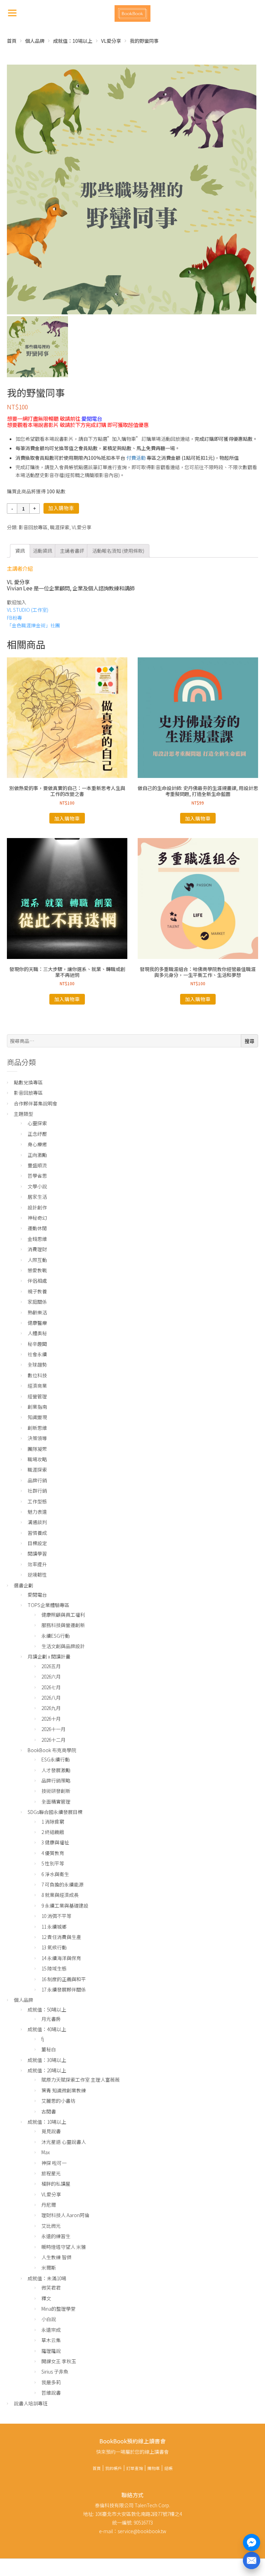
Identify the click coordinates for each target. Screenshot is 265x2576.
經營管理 (37, 1396)
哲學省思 (37, 1176)
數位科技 (37, 1375)
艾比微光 (51, 2226)
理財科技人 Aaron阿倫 (65, 2215)
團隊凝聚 (37, 1449)
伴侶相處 (37, 1281)
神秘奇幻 (37, 1218)
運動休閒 (37, 1228)
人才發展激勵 (56, 1770)
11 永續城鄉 (54, 1927)
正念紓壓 (37, 1134)
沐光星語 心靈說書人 (64, 2142)
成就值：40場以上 (47, 2029)
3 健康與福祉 (55, 1842)
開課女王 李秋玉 (59, 2361)
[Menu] (12, 12)
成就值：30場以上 (47, 2060)
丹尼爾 (49, 2205)
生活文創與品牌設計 (63, 1646)
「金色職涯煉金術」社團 (33, 625)
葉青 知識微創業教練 (64, 2090)
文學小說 (37, 1186)
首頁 (12, 41)
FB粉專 (14, 618)
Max (46, 2152)
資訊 (20, 551)
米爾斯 (49, 2268)
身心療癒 (37, 1144)
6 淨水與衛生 (55, 1874)
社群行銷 (37, 1491)
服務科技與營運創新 (63, 1625)
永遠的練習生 (56, 2236)
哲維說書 (51, 2393)
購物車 (154, 2468)
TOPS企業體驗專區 (48, 1605)
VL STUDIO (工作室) (28, 610)
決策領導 (37, 1438)
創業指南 (37, 1407)
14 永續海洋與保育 (61, 1958)
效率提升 (37, 1564)
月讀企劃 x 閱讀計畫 (49, 1656)
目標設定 (37, 1543)
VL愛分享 (111, 41)
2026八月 (51, 1698)
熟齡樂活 (37, 1312)
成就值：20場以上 (47, 2070)
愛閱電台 (92, 418)
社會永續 (37, 1354)
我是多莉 (51, 2382)
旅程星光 (51, 2173)
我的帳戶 (114, 2468)
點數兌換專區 (28, 1082)
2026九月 (51, 1708)
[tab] (20, 551)
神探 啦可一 (54, 2163)
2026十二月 (53, 1740)
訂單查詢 (135, 2468)
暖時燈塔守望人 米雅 (64, 2247)
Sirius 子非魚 (55, 2371)
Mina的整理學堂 (58, 2309)
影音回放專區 (33, 527)
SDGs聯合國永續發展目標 (55, 1812)
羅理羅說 (51, 2351)
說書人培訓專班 (31, 2403)
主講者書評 (72, 551)
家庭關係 (37, 1302)
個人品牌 (35, 41)
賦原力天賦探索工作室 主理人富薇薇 (81, 2080)
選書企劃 (23, 1585)
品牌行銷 (37, 1480)
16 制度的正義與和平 (64, 1979)
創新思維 (37, 1428)
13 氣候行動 (54, 1947)
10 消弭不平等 (56, 1916)
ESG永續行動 (56, 1759)
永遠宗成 (51, 2330)
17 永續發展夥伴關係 (64, 1989)
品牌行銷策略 (56, 1780)
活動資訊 (42, 551)
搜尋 (249, 1041)
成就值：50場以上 (47, 2009)
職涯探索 (60, 527)
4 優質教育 (53, 1853)
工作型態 (37, 1501)
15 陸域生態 (54, 1968)
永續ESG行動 (56, 1636)
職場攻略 (37, 1459)
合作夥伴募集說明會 (36, 1103)
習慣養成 (37, 1533)
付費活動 (136, 458)
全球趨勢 (37, 1365)
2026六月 (51, 1676)
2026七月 (51, 1687)
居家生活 (37, 1197)
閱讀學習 (37, 1553)
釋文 (46, 2298)
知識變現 (37, 1417)
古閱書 (49, 2111)
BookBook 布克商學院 (52, 1750)
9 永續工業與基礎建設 (65, 1905)
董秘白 (49, 2049)
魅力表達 (37, 1512)
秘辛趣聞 (37, 1344)
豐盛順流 (37, 1165)
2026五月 (51, 1666)
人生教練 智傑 (56, 2257)
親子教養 (37, 1291)
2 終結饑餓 (53, 1832)
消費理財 (37, 1249)
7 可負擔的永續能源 (62, 1884)
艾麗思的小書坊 (58, 2101)
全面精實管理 (56, 1802)
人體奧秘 (37, 1333)
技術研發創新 (56, 1791)
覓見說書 (51, 2131)
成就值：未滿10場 (47, 2278)
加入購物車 (61, 508)
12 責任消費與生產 (61, 1937)
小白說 (49, 2319)
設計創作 (37, 1207)
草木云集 (51, 2340)
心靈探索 (37, 1123)
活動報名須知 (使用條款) (118, 551)
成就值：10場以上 (73, 41)
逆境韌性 (37, 1575)
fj (43, 2039)
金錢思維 (37, 1239)
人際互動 (37, 1260)
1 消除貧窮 (53, 1822)
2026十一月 (53, 1729)
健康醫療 (37, 1323)
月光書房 (51, 2019)
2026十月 (51, 1719)
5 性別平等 (53, 1863)
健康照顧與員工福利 (63, 1615)
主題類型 (23, 1114)
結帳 (168, 2468)
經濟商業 (37, 1386)
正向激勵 (37, 1155)
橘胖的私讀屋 (56, 2184)
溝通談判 (37, 1522)
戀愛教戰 (37, 1270)
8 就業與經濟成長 (60, 1895)
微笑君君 (51, 2288)
